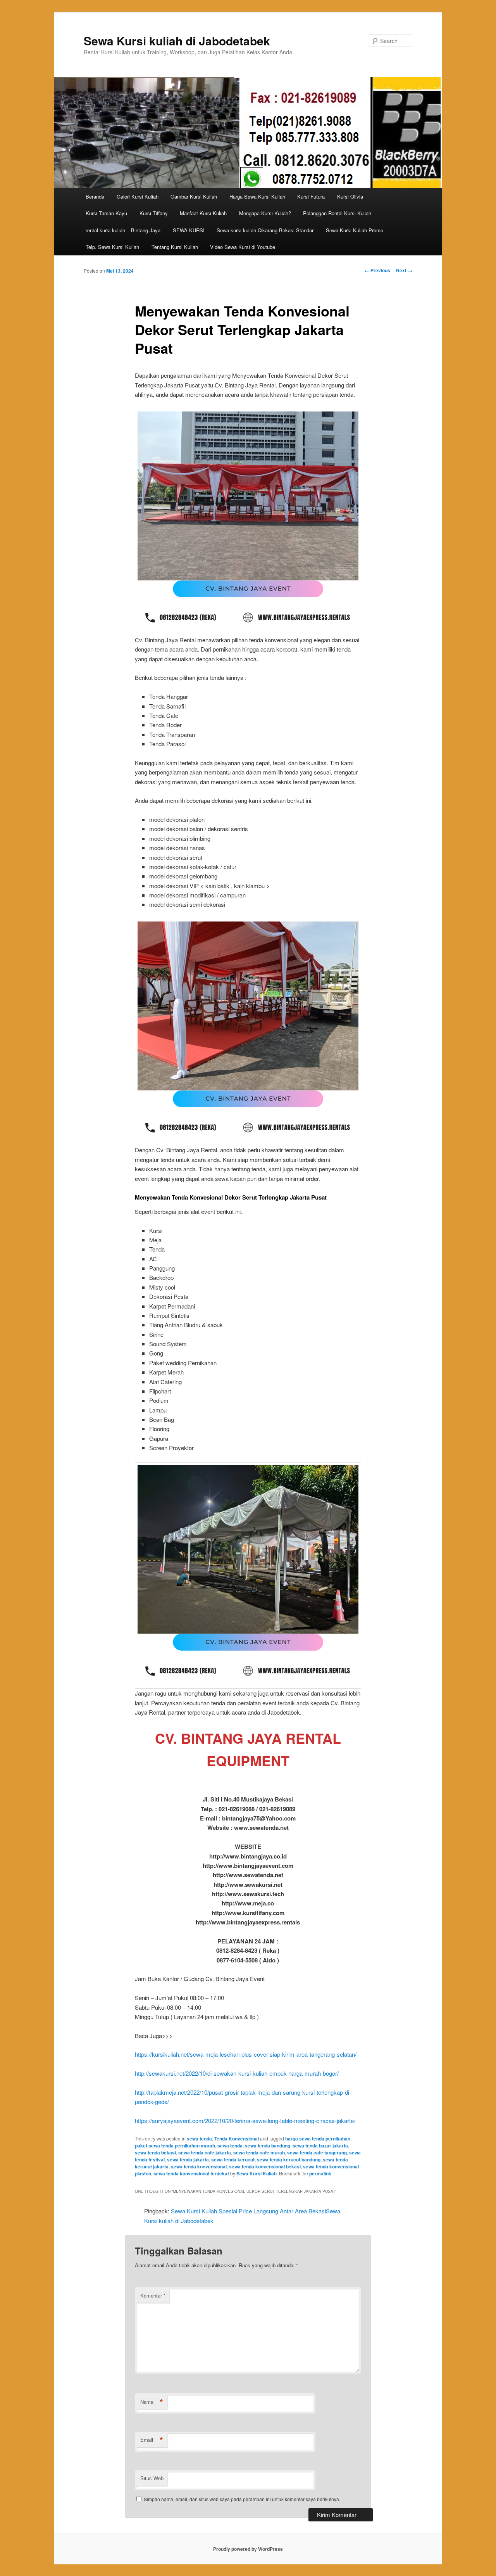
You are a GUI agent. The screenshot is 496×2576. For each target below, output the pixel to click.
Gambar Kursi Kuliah (194, 196)
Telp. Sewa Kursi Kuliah (112, 247)
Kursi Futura (311, 196)
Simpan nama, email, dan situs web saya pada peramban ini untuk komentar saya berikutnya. (242, 2499)
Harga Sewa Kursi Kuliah (257, 196)
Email (152, 2440)
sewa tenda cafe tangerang (317, 2152)
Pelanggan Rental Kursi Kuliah (337, 213)
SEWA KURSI (189, 230)
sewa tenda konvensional (199, 2166)
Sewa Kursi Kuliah (257, 2173)
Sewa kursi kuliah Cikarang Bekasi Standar (265, 230)
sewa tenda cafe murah (259, 2152)
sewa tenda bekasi (155, 2152)
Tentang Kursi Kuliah (175, 247)
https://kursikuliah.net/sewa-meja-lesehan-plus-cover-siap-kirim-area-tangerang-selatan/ (246, 2054)
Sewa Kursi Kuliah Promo (355, 230)
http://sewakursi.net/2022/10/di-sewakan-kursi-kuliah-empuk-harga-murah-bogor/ (237, 2073)
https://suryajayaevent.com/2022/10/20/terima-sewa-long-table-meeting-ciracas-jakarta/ (245, 2120)
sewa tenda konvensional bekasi (265, 2166)
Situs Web (152, 2478)
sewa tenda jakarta (188, 2159)
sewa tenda (199, 2139)
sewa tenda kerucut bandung (289, 2159)
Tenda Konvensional (237, 2139)
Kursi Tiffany (154, 213)
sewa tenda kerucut (233, 2159)
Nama (152, 2402)
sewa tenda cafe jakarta (205, 2152)
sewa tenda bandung (268, 2146)
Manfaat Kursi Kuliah (203, 213)
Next (404, 270)
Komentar (153, 2295)
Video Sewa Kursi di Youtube (243, 247)
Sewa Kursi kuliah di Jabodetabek (177, 41)
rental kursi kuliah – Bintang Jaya (123, 230)
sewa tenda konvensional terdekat (191, 2173)
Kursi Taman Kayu (106, 213)
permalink (320, 2173)
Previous (377, 270)
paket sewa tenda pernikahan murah (175, 2146)
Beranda (95, 196)
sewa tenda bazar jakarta (320, 2146)
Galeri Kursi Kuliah (138, 196)
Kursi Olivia (350, 196)
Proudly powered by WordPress (248, 2549)
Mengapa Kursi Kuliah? (265, 213)
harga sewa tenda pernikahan (318, 2139)
